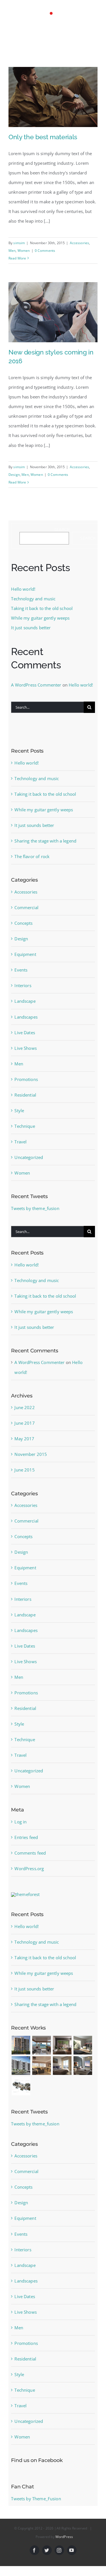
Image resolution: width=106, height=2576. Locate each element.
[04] (21, 2051)
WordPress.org (29, 1874)
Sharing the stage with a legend (45, 847)
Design (14, 481)
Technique (25, 1132)
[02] (42, 2072)
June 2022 (24, 1413)
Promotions (26, 1085)
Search (62, 535)
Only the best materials (43, 143)
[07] (83, 2051)
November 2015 (31, 1460)
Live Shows (26, 1054)
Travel (20, 1148)
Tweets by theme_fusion (35, 1214)
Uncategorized (29, 1163)
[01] (21, 2072)
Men (12, 256)
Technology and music (33, 605)
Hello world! (23, 595)
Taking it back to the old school (42, 614)
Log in (20, 1828)
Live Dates (25, 1038)
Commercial (26, 913)
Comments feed (30, 1859)
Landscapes (26, 1023)
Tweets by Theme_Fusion (36, 2505)
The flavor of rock (32, 862)
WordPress (64, 2543)
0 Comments (45, 256)
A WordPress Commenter (36, 691)
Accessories (80, 249)
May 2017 (24, 1445)
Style (19, 1116)
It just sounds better (31, 634)
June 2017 (24, 1429)
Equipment (25, 960)
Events (21, 976)
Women (24, 256)
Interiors (23, 991)
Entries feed (26, 1843)
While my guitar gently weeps (40, 624)
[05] (42, 2051)
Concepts (23, 929)
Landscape (25, 1007)
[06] (62, 2051)
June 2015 (24, 1476)
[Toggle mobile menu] (95, 39)
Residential (25, 1101)
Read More (17, 264)
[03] (62, 2072)
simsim (19, 249)
